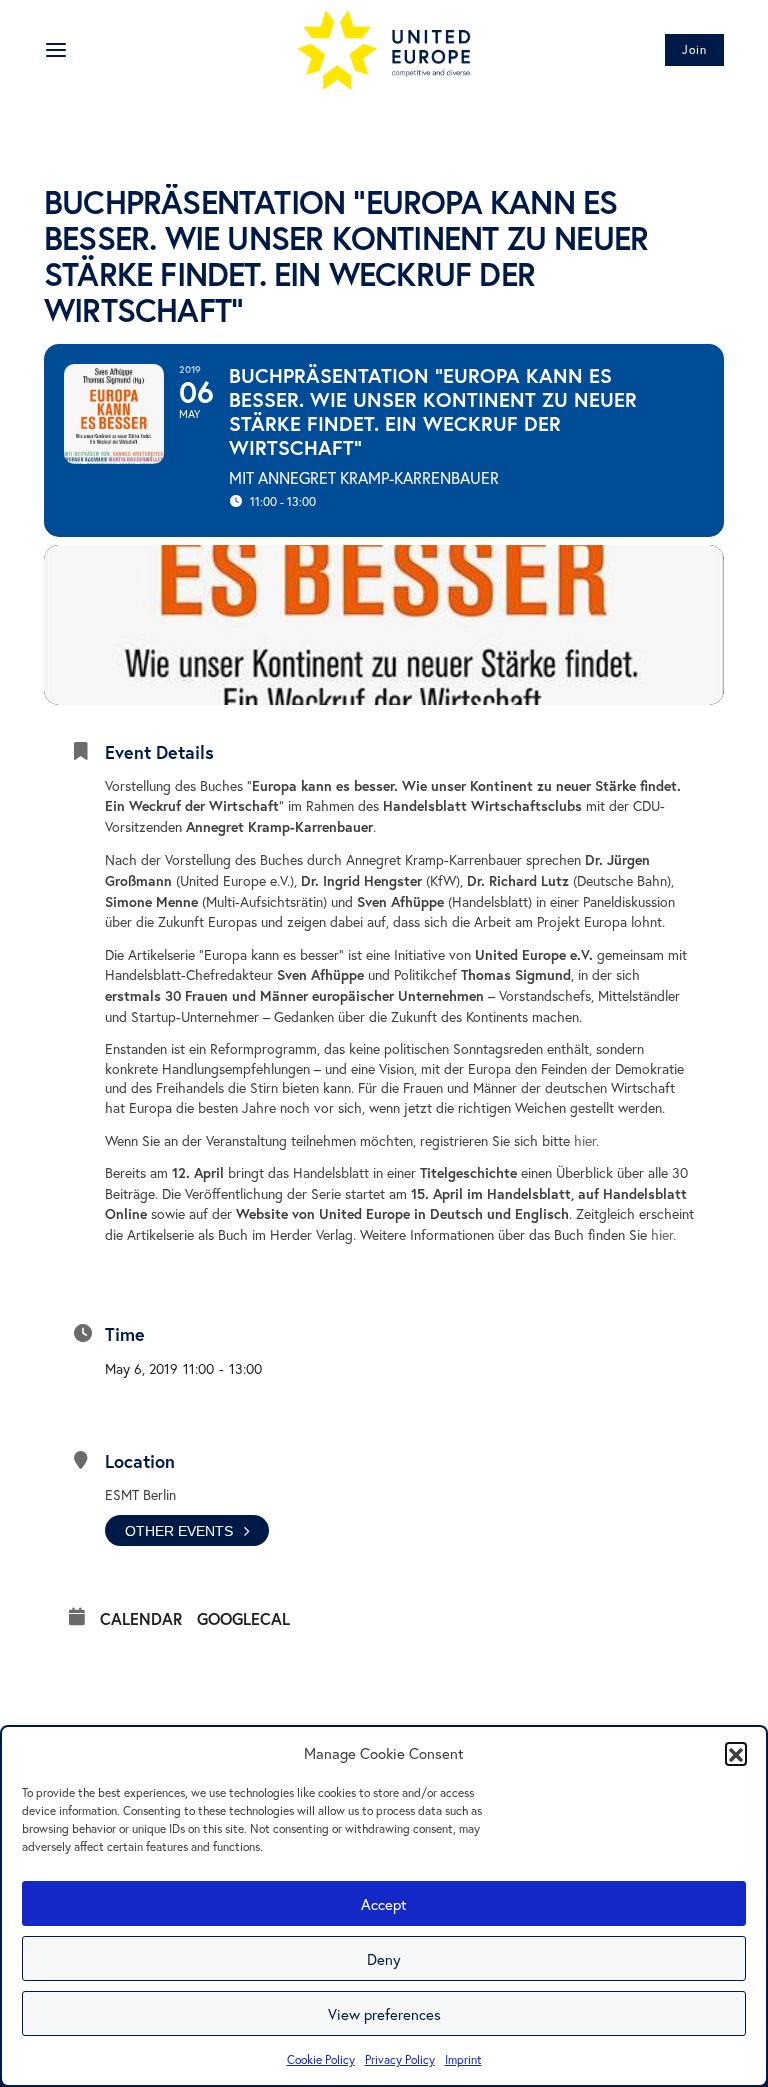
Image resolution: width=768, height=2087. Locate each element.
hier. (663, 1234)
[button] (736, 1753)
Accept (384, 1904)
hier (585, 1140)
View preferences (384, 2014)
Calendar (141, 1619)
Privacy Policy (400, 2059)
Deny (384, 1959)
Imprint (463, 2059)
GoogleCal (243, 1619)
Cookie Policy (321, 2059)
